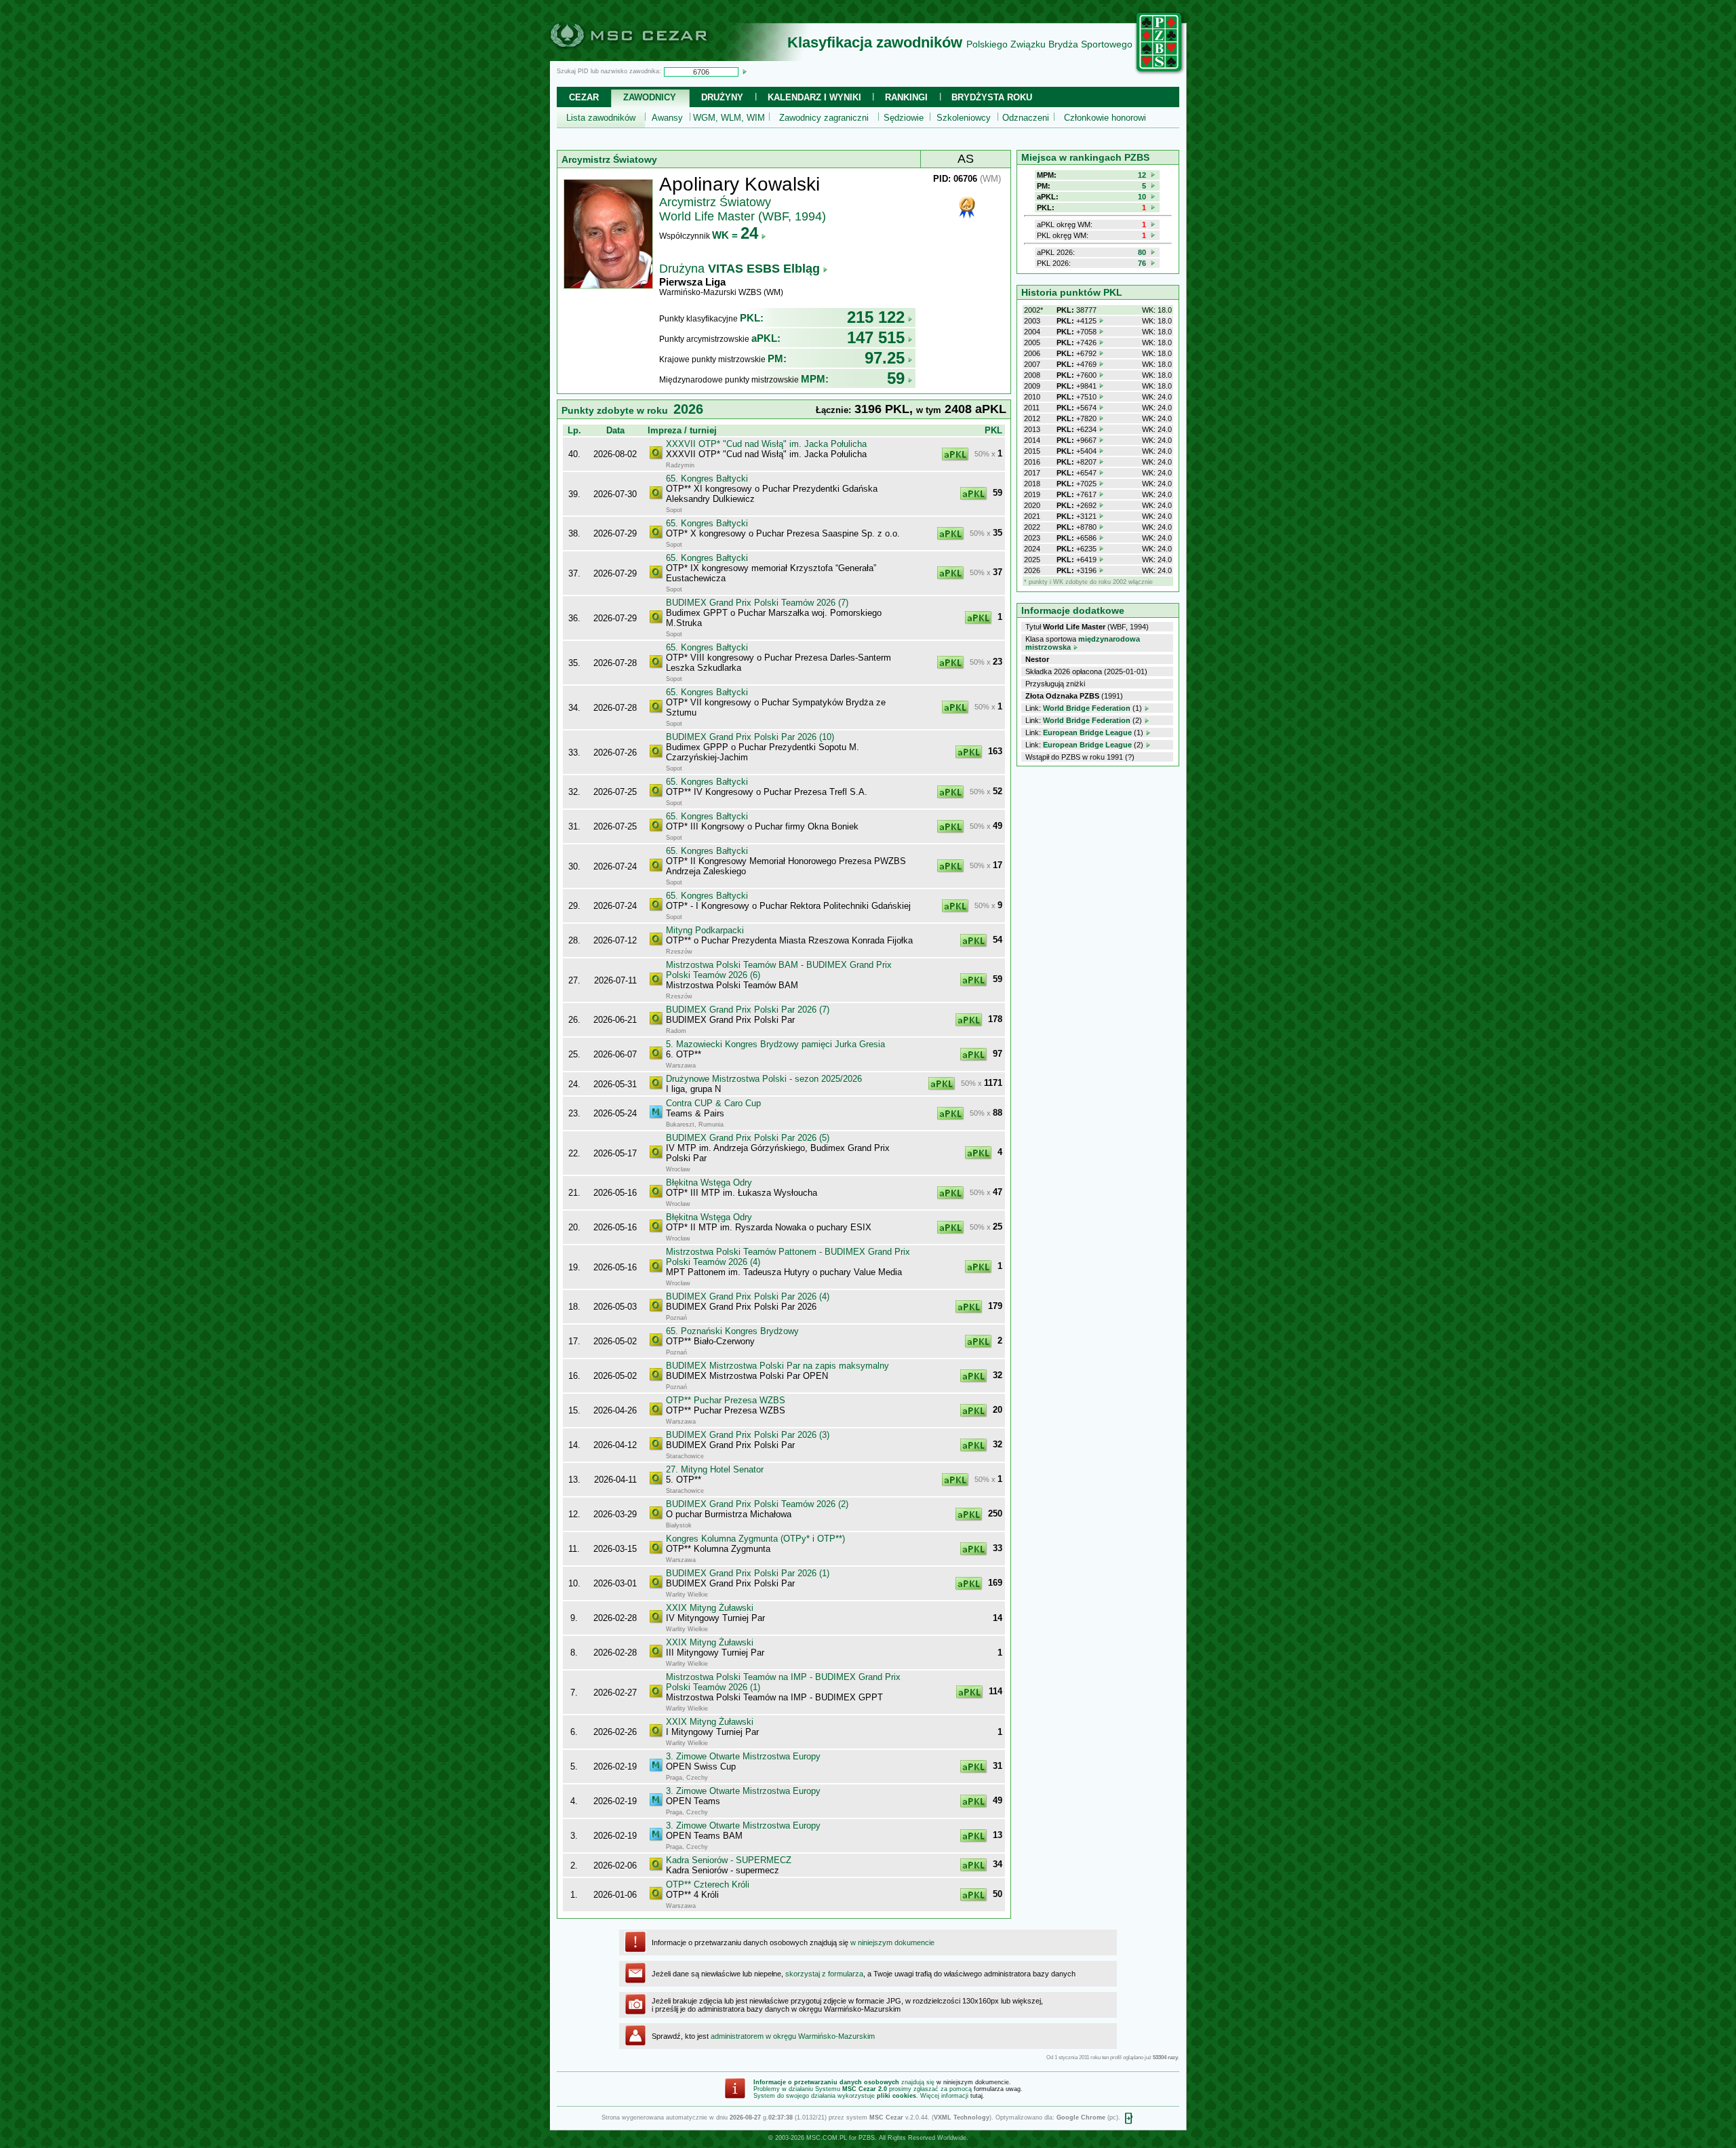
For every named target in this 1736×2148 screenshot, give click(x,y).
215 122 (876, 317)
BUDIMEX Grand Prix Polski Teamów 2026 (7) (757, 603)
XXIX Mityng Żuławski (710, 1608)
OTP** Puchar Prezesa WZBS (726, 1400)
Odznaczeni (1026, 118)
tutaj (976, 2096)
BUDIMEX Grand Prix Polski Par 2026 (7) (748, 1010)
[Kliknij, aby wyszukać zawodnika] (745, 71)
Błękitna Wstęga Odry (709, 1183)
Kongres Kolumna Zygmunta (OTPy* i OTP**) (755, 1539)
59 (896, 378)
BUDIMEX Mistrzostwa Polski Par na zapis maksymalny (777, 1366)
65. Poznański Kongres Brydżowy (732, 1331)
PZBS (867, 2138)
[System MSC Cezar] (651, 57)
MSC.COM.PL (827, 2138)
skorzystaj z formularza (824, 1974)
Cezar (584, 97)
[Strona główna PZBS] (1160, 73)
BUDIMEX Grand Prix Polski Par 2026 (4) (748, 1296)
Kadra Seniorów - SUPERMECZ (729, 1860)
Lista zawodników (601, 118)
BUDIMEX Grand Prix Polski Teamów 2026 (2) (757, 1504)
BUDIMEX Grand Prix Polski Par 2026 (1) (748, 1573)
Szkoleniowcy (964, 118)
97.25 (885, 358)
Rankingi (906, 97)
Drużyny (722, 97)
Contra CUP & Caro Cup (713, 1103)
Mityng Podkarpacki (705, 930)
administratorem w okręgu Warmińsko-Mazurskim (793, 2036)
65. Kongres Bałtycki (707, 479)
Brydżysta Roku (992, 97)
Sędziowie (904, 118)
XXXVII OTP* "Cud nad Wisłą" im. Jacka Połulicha (766, 444)
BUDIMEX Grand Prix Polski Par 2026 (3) (748, 1435)
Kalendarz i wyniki (814, 97)
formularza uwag (997, 2089)
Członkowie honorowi (1105, 118)
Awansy (667, 118)
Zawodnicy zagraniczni (824, 118)
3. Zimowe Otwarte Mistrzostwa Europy (743, 1756)
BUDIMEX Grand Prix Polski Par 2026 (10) (750, 737)
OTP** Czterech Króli (708, 1885)
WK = (735, 235)
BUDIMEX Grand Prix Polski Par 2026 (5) (748, 1138)
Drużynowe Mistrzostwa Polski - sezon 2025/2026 (764, 1079)
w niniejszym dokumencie (892, 1942)
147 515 (876, 337)
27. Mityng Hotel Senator (715, 1469)
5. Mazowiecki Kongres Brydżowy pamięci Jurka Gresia (775, 1044)
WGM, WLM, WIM (729, 118)
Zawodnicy (650, 97)
